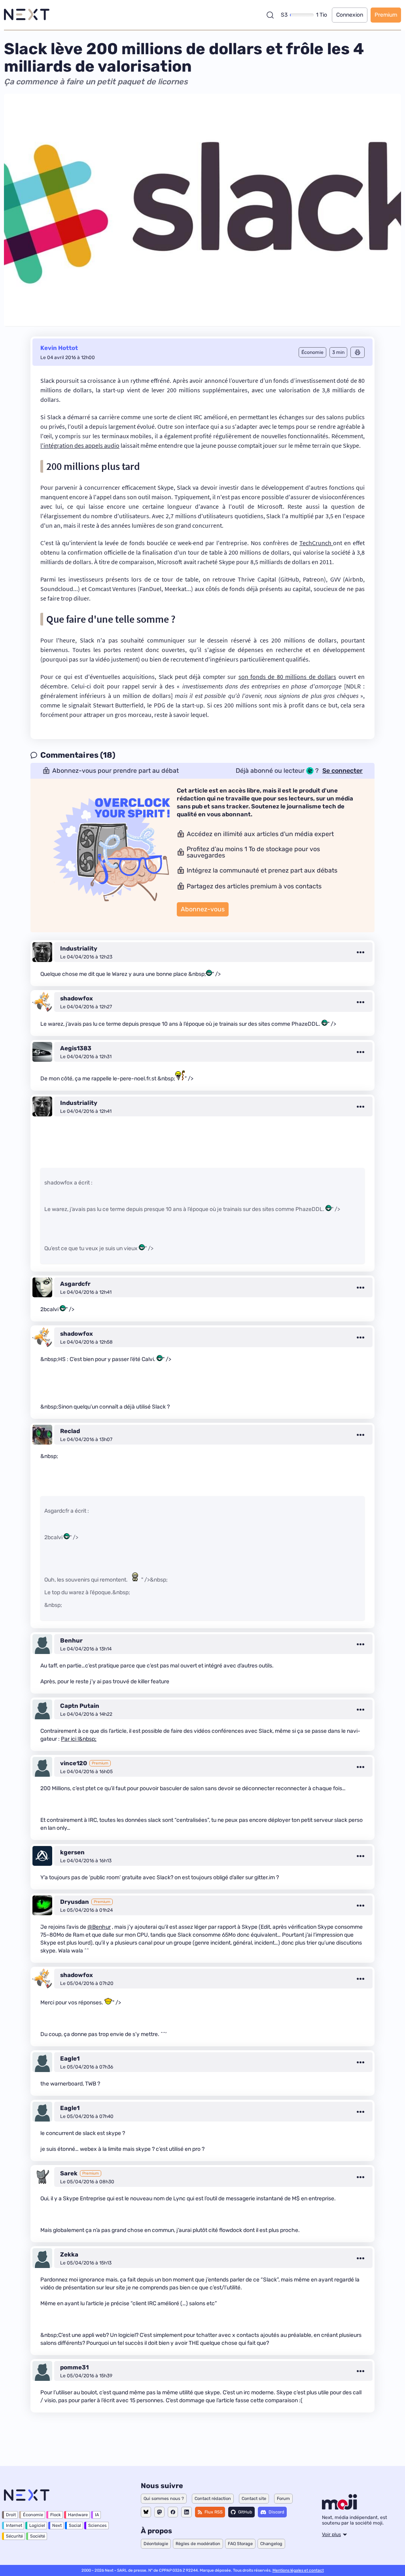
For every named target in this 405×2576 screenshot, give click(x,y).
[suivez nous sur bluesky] (146, 2512)
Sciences (97, 2526)
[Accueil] (27, 15)
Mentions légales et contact (298, 2570)
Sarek (69, 2173)
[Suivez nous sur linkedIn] (186, 2512)
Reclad (70, 1431)
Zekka (69, 2255)
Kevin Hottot (59, 348)
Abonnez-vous (203, 909)
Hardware (78, 2515)
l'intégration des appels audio (80, 445)
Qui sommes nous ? (164, 2499)
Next (57, 2526)
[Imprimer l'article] (358, 352)
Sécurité (14, 2536)
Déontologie (156, 2544)
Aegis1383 (76, 1048)
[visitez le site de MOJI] (340, 2508)
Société (38, 2536)
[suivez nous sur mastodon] (159, 2512)
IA (97, 2515)
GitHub (245, 2512)
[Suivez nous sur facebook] (173, 2512)
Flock (56, 2515)
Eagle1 (70, 2059)
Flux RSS (214, 2512)
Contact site (254, 2499)
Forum (283, 2499)
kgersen (72, 1852)
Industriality (79, 949)
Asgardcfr (75, 1284)
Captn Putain (80, 1706)
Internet (14, 2526)
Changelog (271, 2544)
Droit (11, 2515)
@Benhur (99, 1927)
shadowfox (77, 998)
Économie (33, 2515)
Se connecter (343, 771)
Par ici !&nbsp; (79, 1739)
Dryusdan (75, 1902)
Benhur (71, 1641)
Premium (386, 15)
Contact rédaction (213, 2499)
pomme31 (74, 2367)
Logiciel (37, 2526)
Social (75, 2526)
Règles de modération (198, 2544)
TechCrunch (316, 543)
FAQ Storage (240, 2544)
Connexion (350, 15)
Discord (276, 2512)
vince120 (74, 1763)
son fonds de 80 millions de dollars (288, 677)
